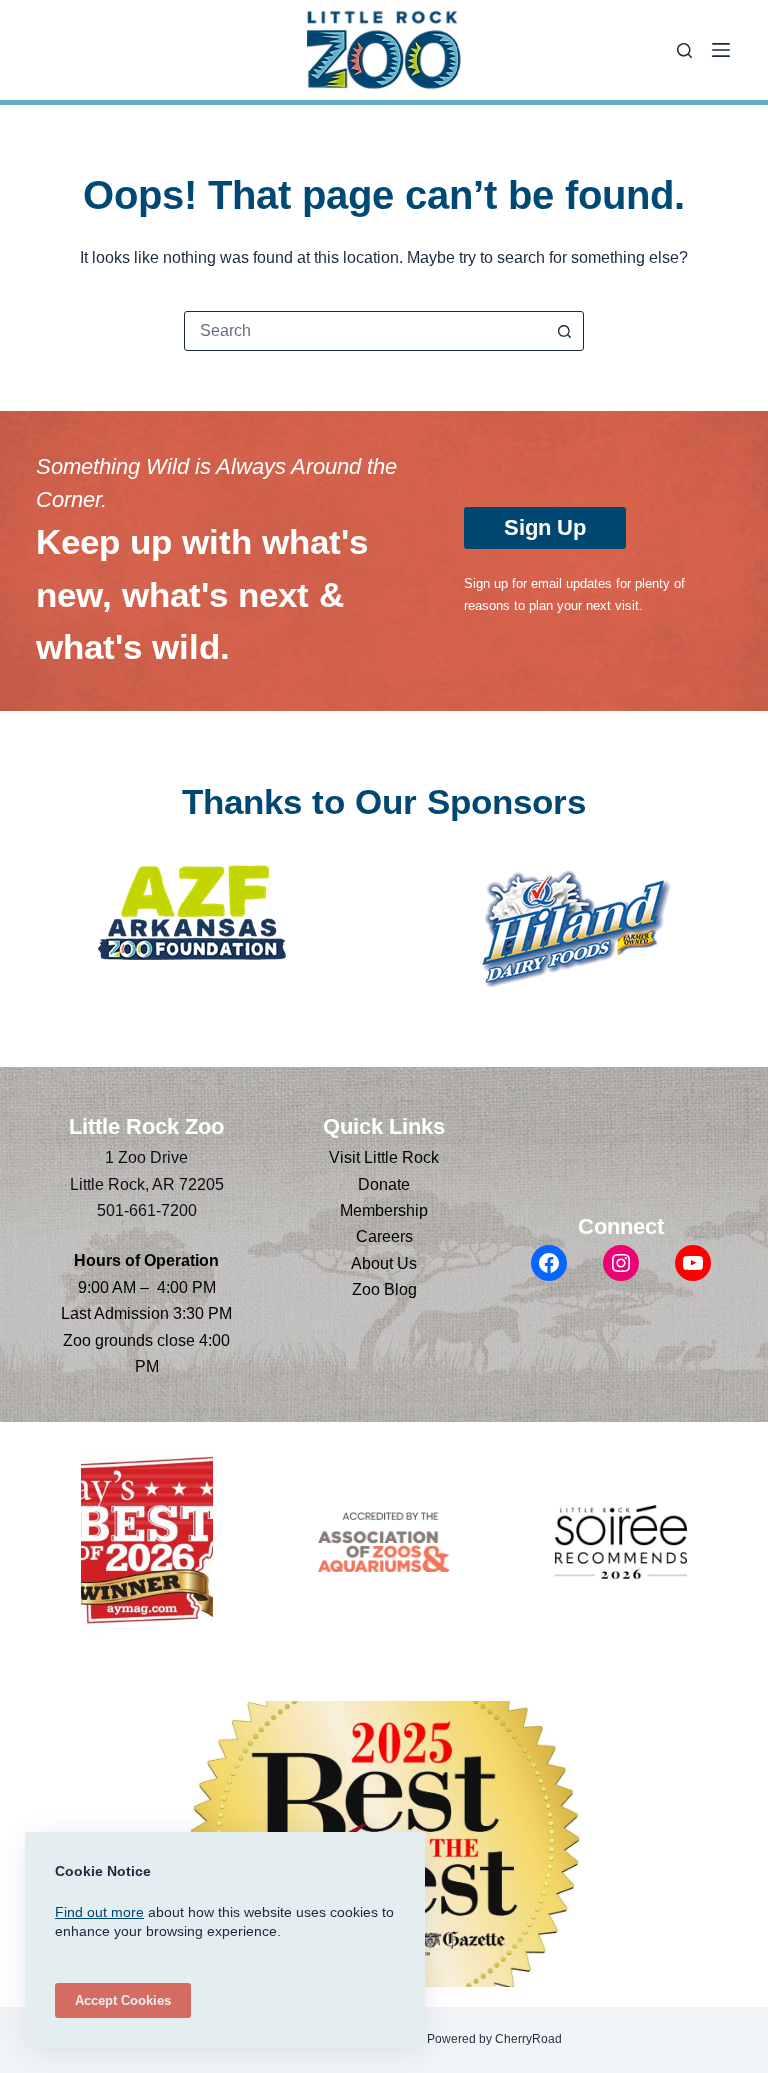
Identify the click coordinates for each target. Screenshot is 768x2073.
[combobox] (365, 331)
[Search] (684, 50)
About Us (384, 1263)
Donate (384, 1184)
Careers (384, 1236)
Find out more (99, 1912)
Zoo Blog (384, 1289)
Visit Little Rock (384, 1157)
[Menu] (721, 50)
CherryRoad (528, 2039)
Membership (384, 1210)
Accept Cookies (123, 2000)
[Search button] (564, 331)
